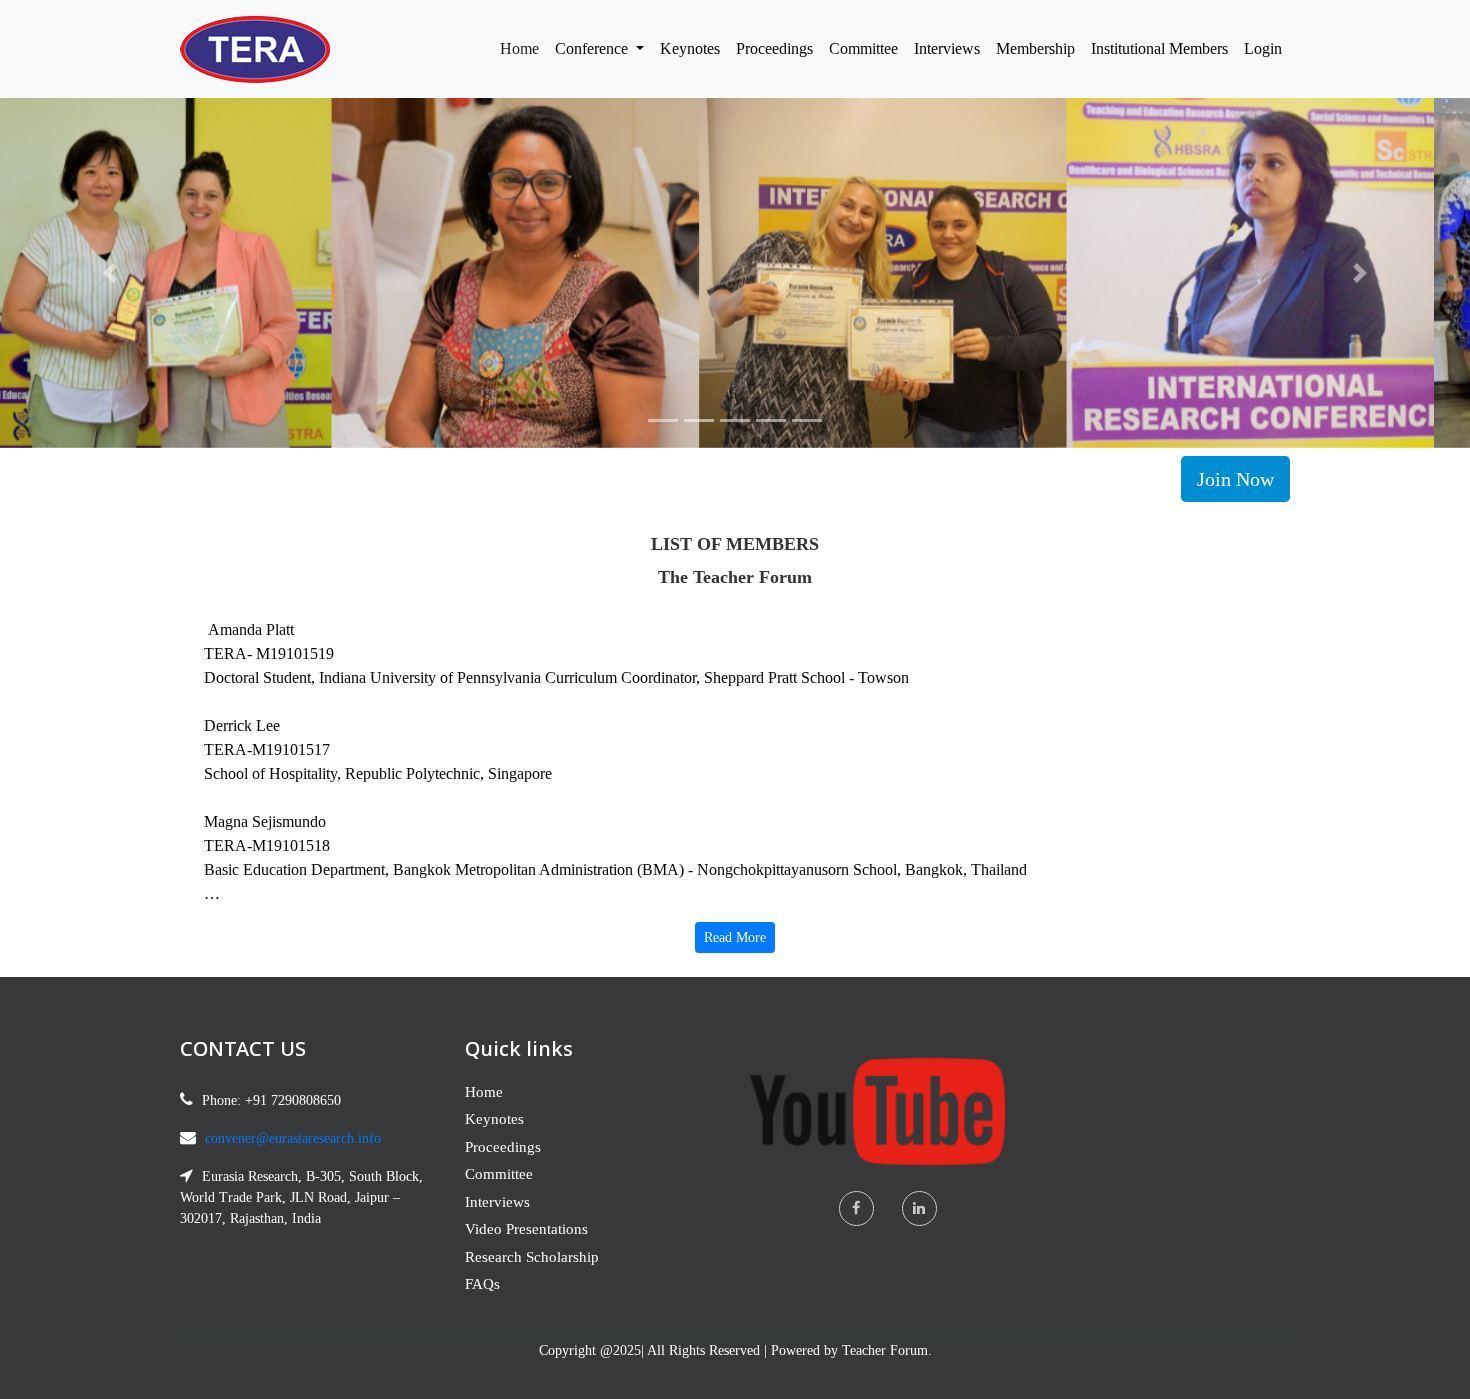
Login (1263, 48)
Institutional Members (1159, 48)
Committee (863, 48)
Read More (735, 937)
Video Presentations (526, 1229)
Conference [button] (593, 48)
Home (523, 48)
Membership (1035, 48)
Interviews (947, 48)
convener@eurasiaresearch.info (293, 1138)
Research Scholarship (532, 1257)
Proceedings (774, 48)
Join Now (1235, 479)
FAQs (482, 1284)
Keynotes (690, 48)
